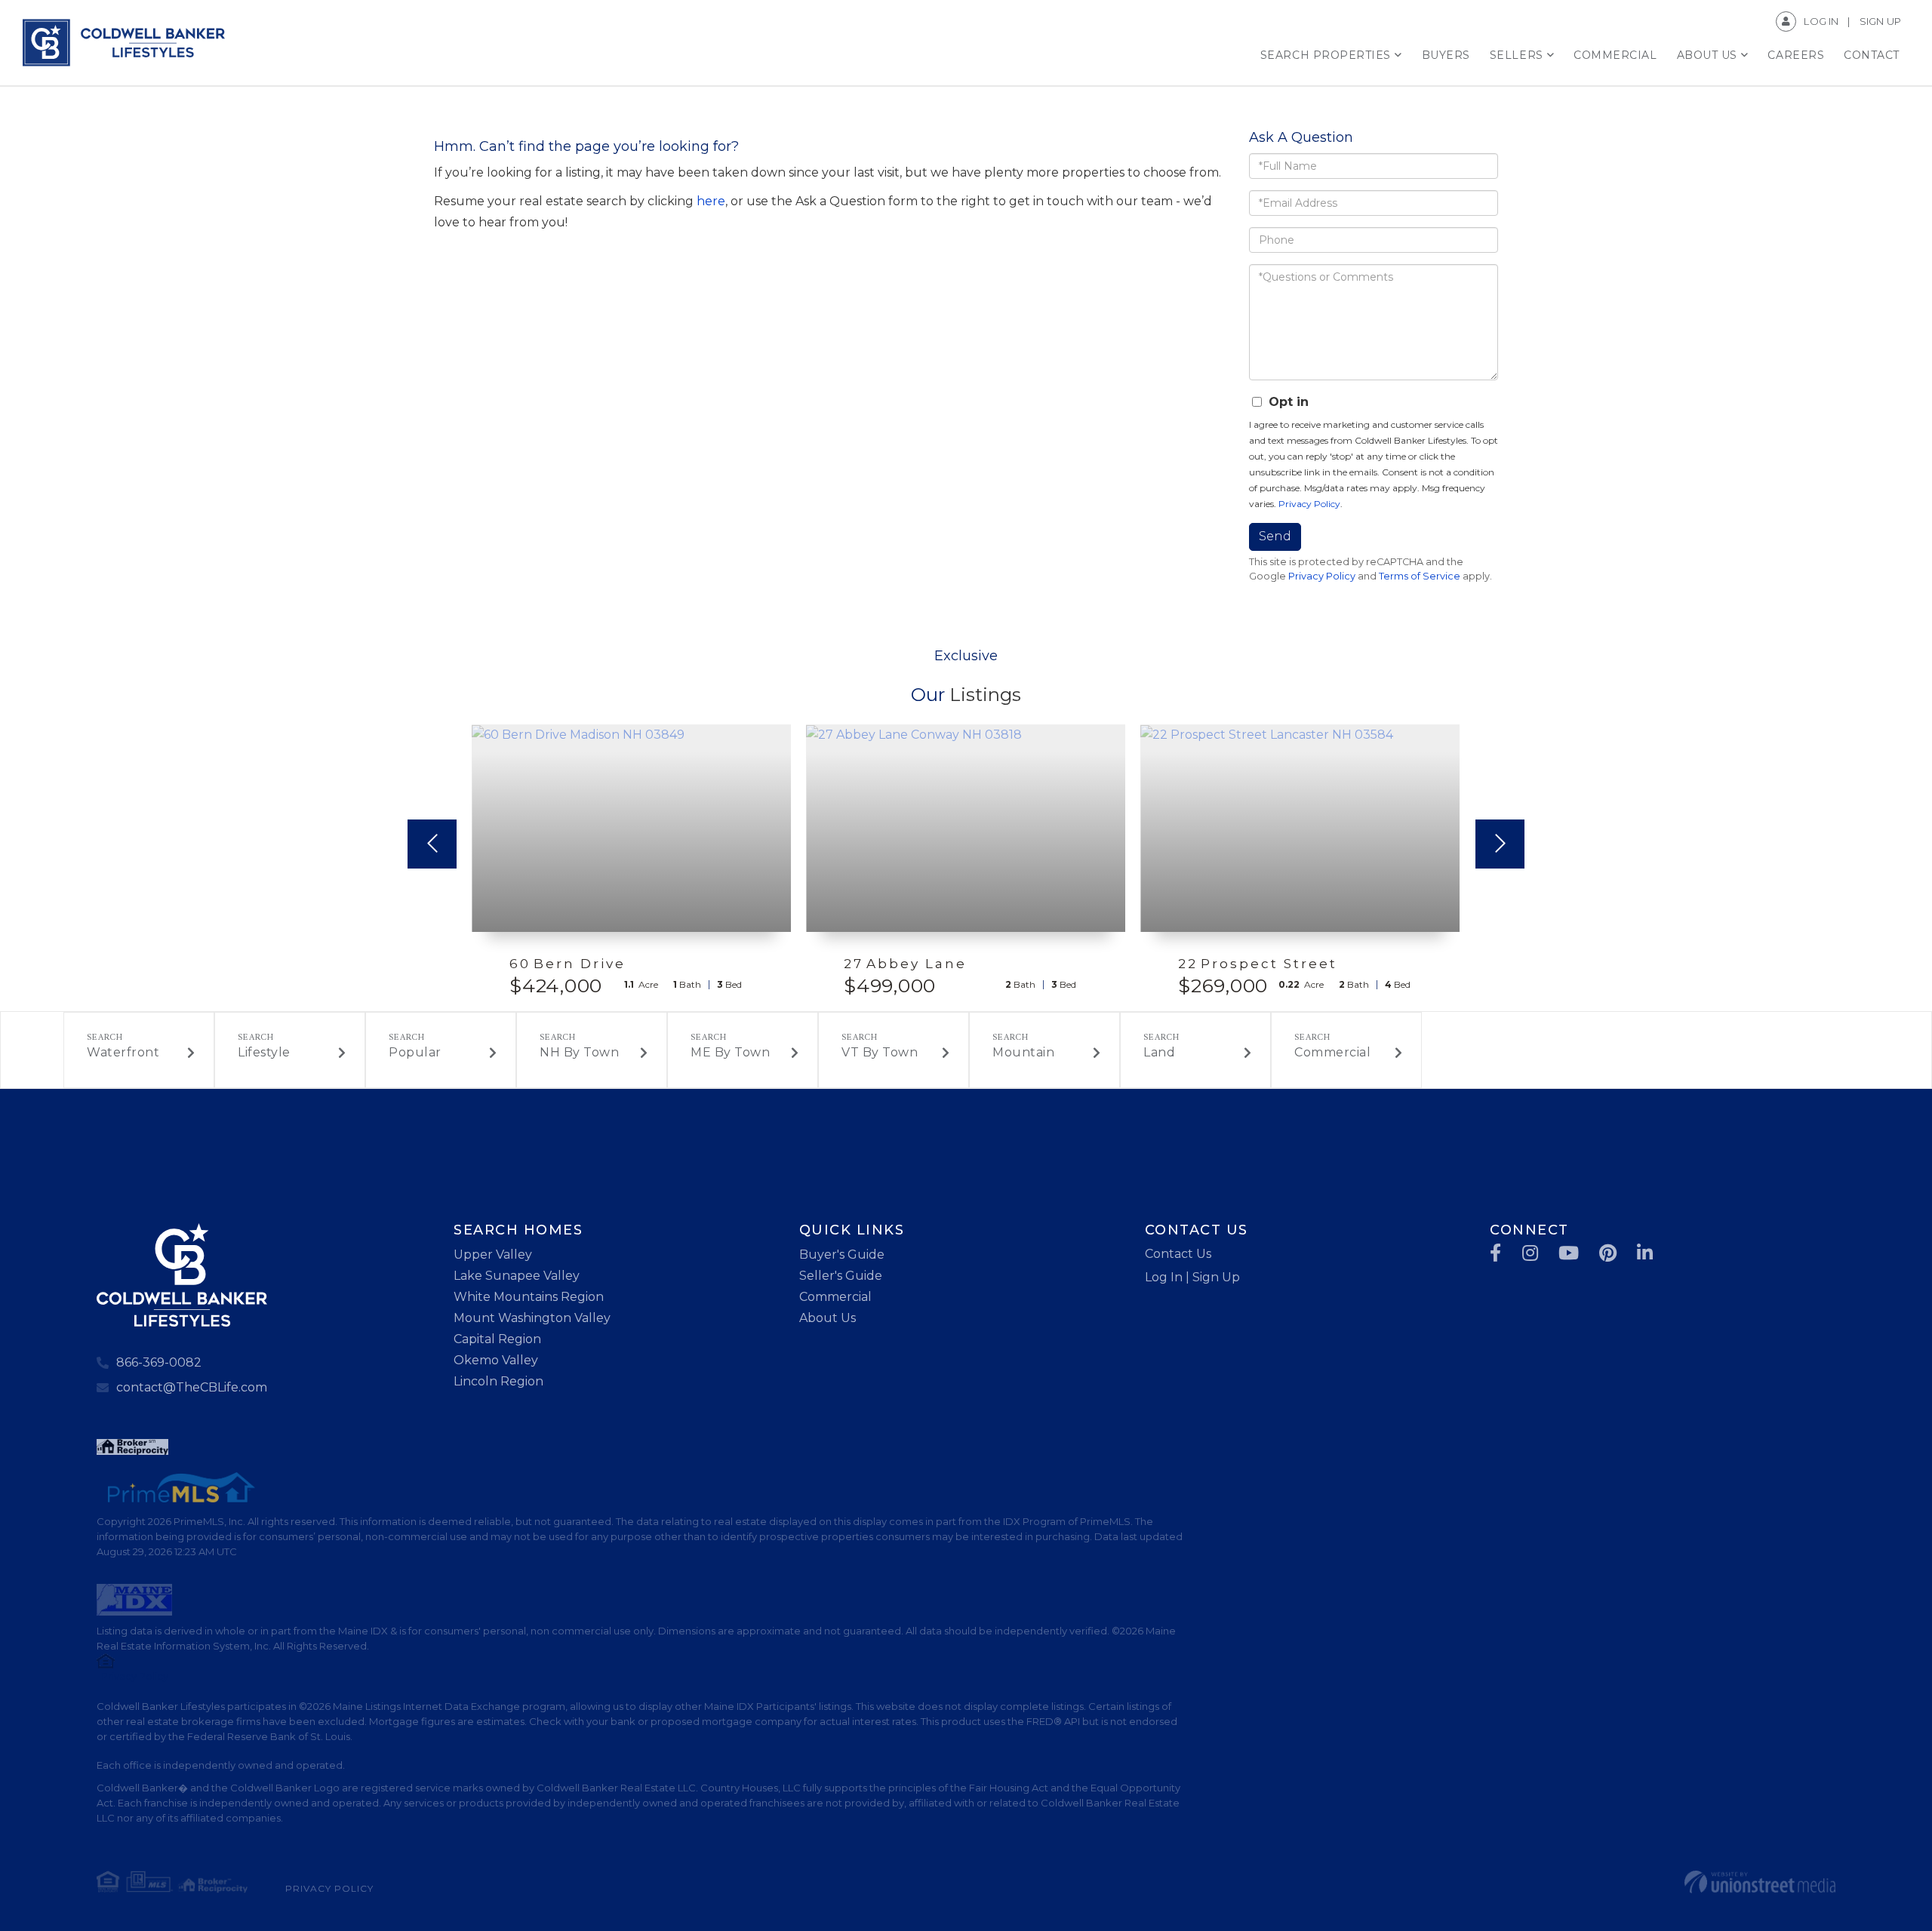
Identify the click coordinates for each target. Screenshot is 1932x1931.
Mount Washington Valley (532, 1318)
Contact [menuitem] (1872, 55)
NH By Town (579, 1052)
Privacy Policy (1309, 504)
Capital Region (497, 1339)
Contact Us (1178, 1254)
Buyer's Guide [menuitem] (842, 1255)
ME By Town (730, 1052)
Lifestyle (264, 1052)
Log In (1821, 21)
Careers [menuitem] (1796, 55)
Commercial (1332, 1052)
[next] (1500, 844)
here (711, 201)
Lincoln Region (498, 1381)
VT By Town (880, 1052)
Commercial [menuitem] (1615, 55)
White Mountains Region (529, 1297)
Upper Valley (493, 1255)
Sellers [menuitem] (1517, 55)
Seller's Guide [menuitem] (841, 1276)
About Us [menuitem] (1707, 55)
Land (1159, 1052)
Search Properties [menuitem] (1326, 55)
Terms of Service (1420, 576)
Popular (415, 1052)
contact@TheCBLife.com (192, 1387)
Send (1275, 536)
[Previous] (432, 844)
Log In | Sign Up (1192, 1277)
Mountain (1023, 1052)
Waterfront (123, 1052)
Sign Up (1880, 21)
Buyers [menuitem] (1446, 55)
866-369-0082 (159, 1362)
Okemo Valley (496, 1360)
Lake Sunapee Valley (517, 1276)
